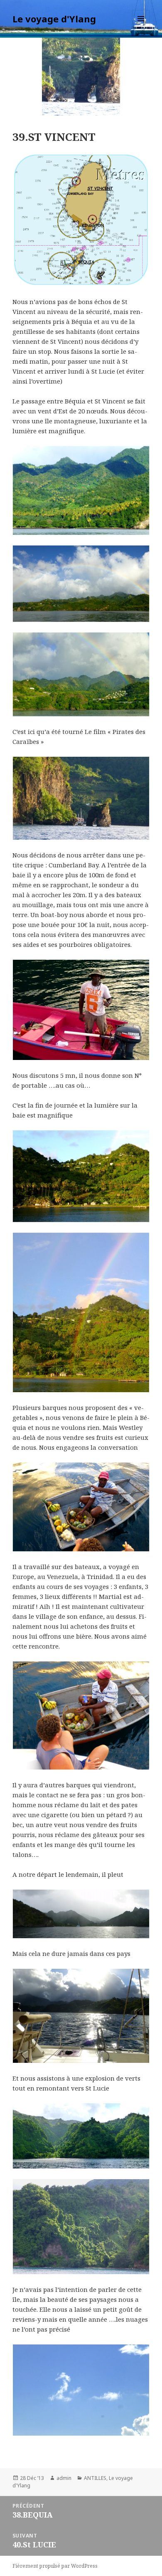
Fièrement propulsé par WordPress (55, 2566)
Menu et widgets (141, 27)
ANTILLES (95, 2478)
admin (64, 2478)
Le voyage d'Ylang (54, 19)
